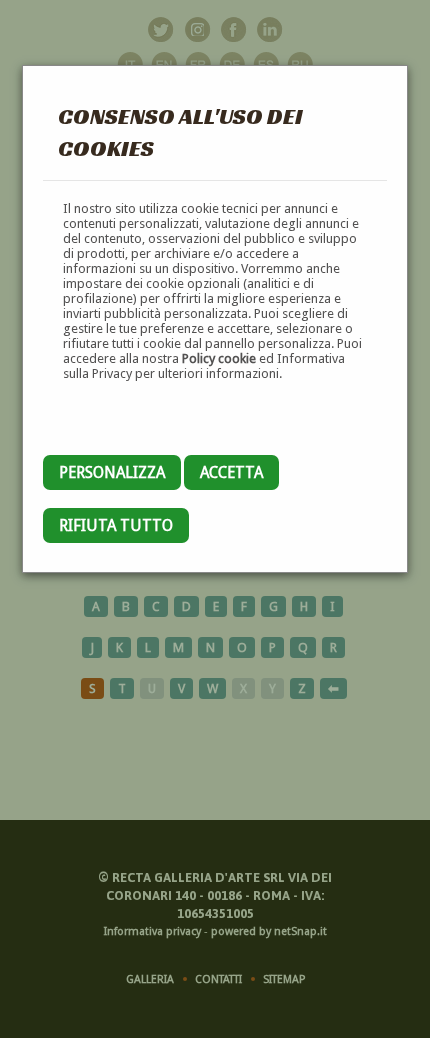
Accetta (231, 472)
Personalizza (112, 472)
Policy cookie (219, 358)
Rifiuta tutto (116, 525)
